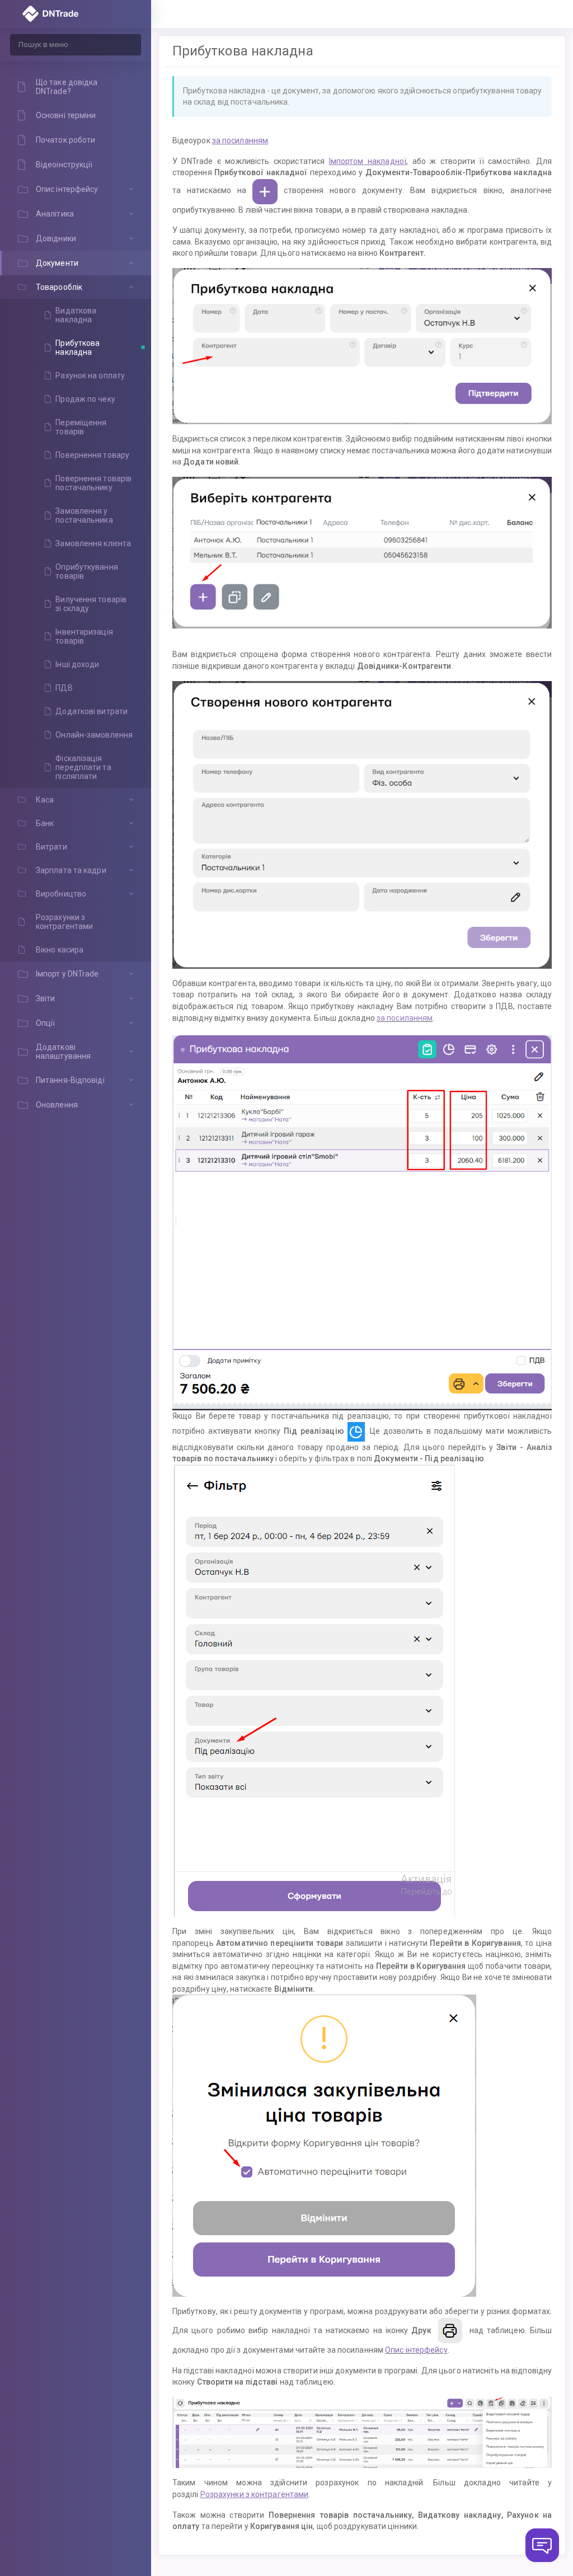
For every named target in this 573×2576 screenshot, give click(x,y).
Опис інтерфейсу (416, 2350)
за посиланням (405, 1018)
